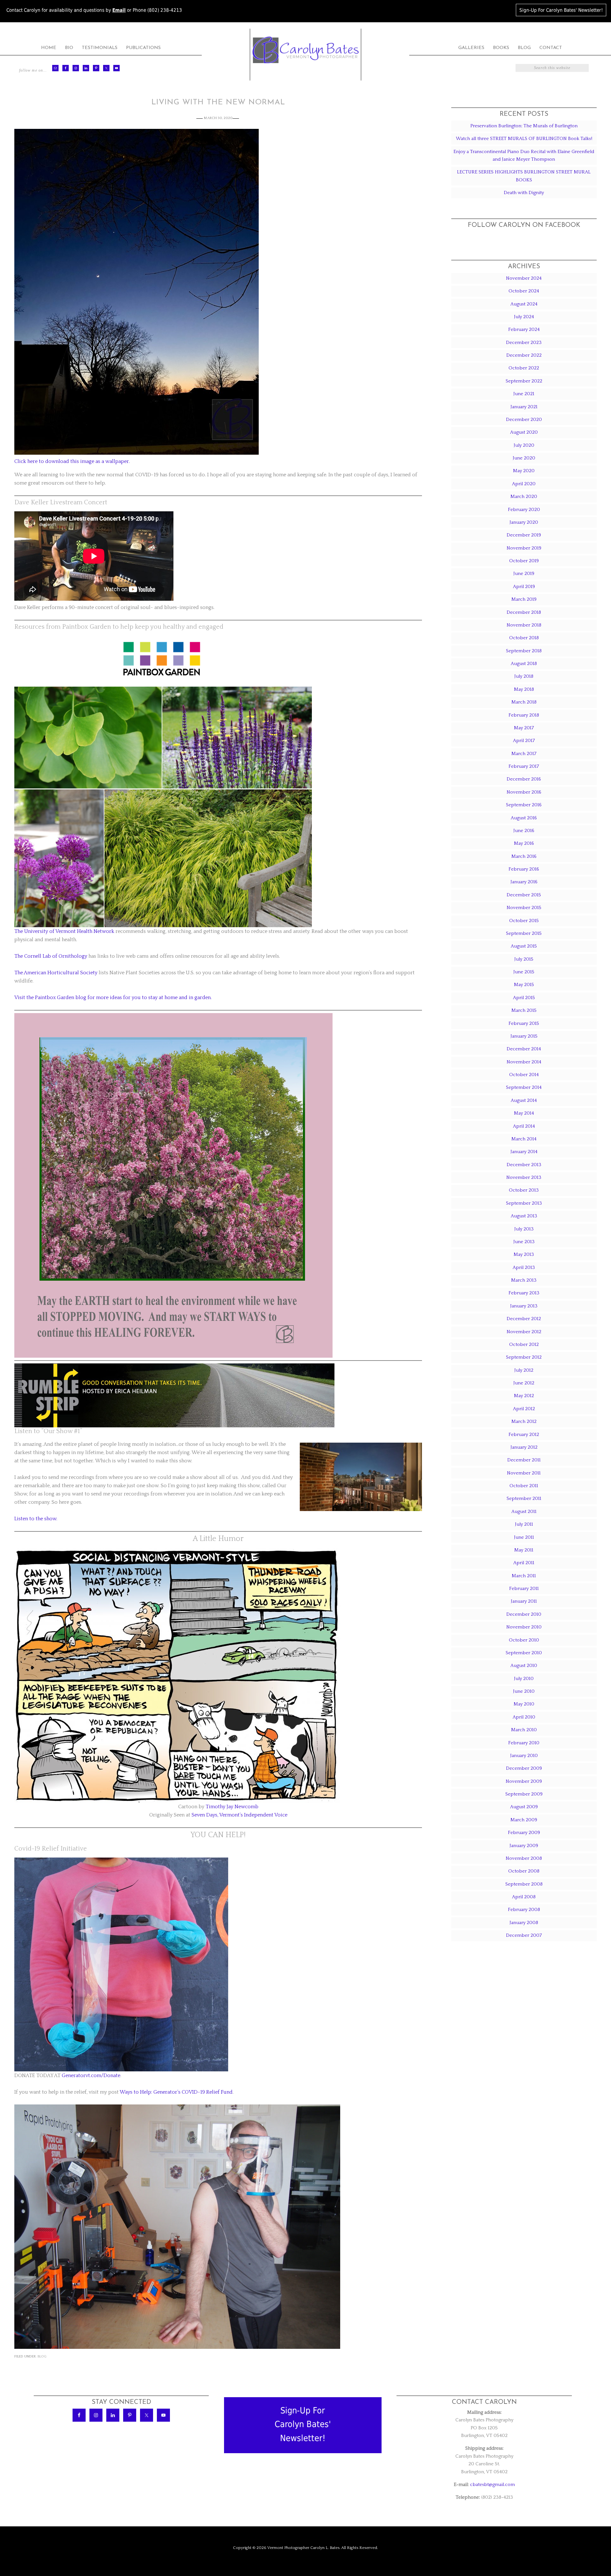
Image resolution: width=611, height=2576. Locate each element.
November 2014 (524, 1062)
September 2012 (524, 1357)
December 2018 (524, 612)
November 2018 (524, 625)
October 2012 (524, 1344)
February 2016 (524, 869)
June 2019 (524, 574)
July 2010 (524, 1679)
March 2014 (524, 1139)
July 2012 (524, 1370)
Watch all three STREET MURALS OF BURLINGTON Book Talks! (524, 139)
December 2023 (524, 343)
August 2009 (524, 1807)
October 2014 (524, 1075)
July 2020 (524, 445)
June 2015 (524, 972)
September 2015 (524, 933)
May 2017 (524, 728)
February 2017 (524, 766)
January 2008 (524, 1923)
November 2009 (524, 1781)
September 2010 (524, 1653)
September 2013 (524, 1203)
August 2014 (524, 1100)
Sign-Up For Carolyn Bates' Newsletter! (561, 10)
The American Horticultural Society (56, 973)
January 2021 (524, 407)
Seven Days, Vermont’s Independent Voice (239, 1815)
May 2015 (524, 985)
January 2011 (524, 1601)
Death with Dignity (524, 193)
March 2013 (524, 1280)
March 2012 (524, 1421)
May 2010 (524, 1704)
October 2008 (524, 1871)
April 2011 (524, 1563)
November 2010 (524, 1627)
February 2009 (524, 1833)
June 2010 (524, 1691)
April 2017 (524, 741)
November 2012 (524, 1332)
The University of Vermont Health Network (64, 931)
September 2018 (524, 651)
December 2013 (524, 1165)
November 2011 (524, 1473)
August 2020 (524, 432)
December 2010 (524, 1614)
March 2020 (524, 497)
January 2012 (524, 1447)
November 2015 (524, 908)
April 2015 (524, 998)
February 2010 (524, 1743)
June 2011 (524, 1537)
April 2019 (524, 587)
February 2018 (524, 715)
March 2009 (524, 1820)
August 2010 (524, 1666)
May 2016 (524, 843)
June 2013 (524, 1242)
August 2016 (524, 818)
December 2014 (524, 1049)
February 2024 (524, 329)
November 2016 (524, 792)
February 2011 (524, 1589)
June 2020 (524, 458)
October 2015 (524, 921)
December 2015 (524, 895)
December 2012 (524, 1319)
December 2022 (524, 355)
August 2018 (524, 664)
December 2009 (524, 1768)
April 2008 (524, 1897)
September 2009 (524, 1794)
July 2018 (524, 676)
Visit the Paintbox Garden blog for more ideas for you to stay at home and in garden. (113, 997)
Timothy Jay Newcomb (232, 1807)
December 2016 (524, 779)
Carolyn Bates (305, 50)
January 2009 (524, 1846)
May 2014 (524, 1113)
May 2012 (524, 1396)
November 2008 (524, 1858)
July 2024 (524, 317)
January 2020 (524, 522)
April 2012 (524, 1409)
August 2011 (524, 1512)
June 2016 (524, 831)
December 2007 (524, 1935)
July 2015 (524, 959)
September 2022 (524, 381)
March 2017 (524, 754)
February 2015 (524, 1023)
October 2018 (524, 638)
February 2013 (524, 1293)
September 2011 (524, 1498)
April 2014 (524, 1126)
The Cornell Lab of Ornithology (51, 956)
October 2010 (524, 1640)
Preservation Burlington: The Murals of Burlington (524, 126)
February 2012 (524, 1435)
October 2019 (524, 561)
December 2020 (524, 420)
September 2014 (524, 1087)
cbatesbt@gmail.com (492, 2485)
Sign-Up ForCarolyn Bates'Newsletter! (303, 2424)
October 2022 (524, 368)
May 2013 (524, 1254)
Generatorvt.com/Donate (91, 2075)
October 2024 (524, 291)
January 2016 (524, 882)
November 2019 (524, 548)
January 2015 (524, 1036)
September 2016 (524, 805)
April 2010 (524, 1717)
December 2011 (524, 1460)
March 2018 (524, 702)
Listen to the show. (36, 1519)
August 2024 (524, 304)
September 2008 (524, 1884)
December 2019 (524, 535)
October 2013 (524, 1190)
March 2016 (524, 856)
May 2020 (524, 471)
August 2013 (524, 1216)
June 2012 (524, 1383)
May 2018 (524, 689)
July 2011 (524, 1524)
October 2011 (524, 1486)
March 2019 (524, 599)
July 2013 (524, 1229)
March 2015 (524, 1010)
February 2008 (524, 1910)
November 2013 (524, 1177)
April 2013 (524, 1267)
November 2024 (524, 278)
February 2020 (524, 510)
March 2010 (524, 1730)
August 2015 (524, 946)
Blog (42, 2356)
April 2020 (524, 484)
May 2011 (524, 1550)
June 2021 (524, 394)
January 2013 (524, 1306)
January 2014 (524, 1152)
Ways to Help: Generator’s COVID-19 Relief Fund (176, 2092)
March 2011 (524, 1576)
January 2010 (524, 1756)
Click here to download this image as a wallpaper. (72, 461)
